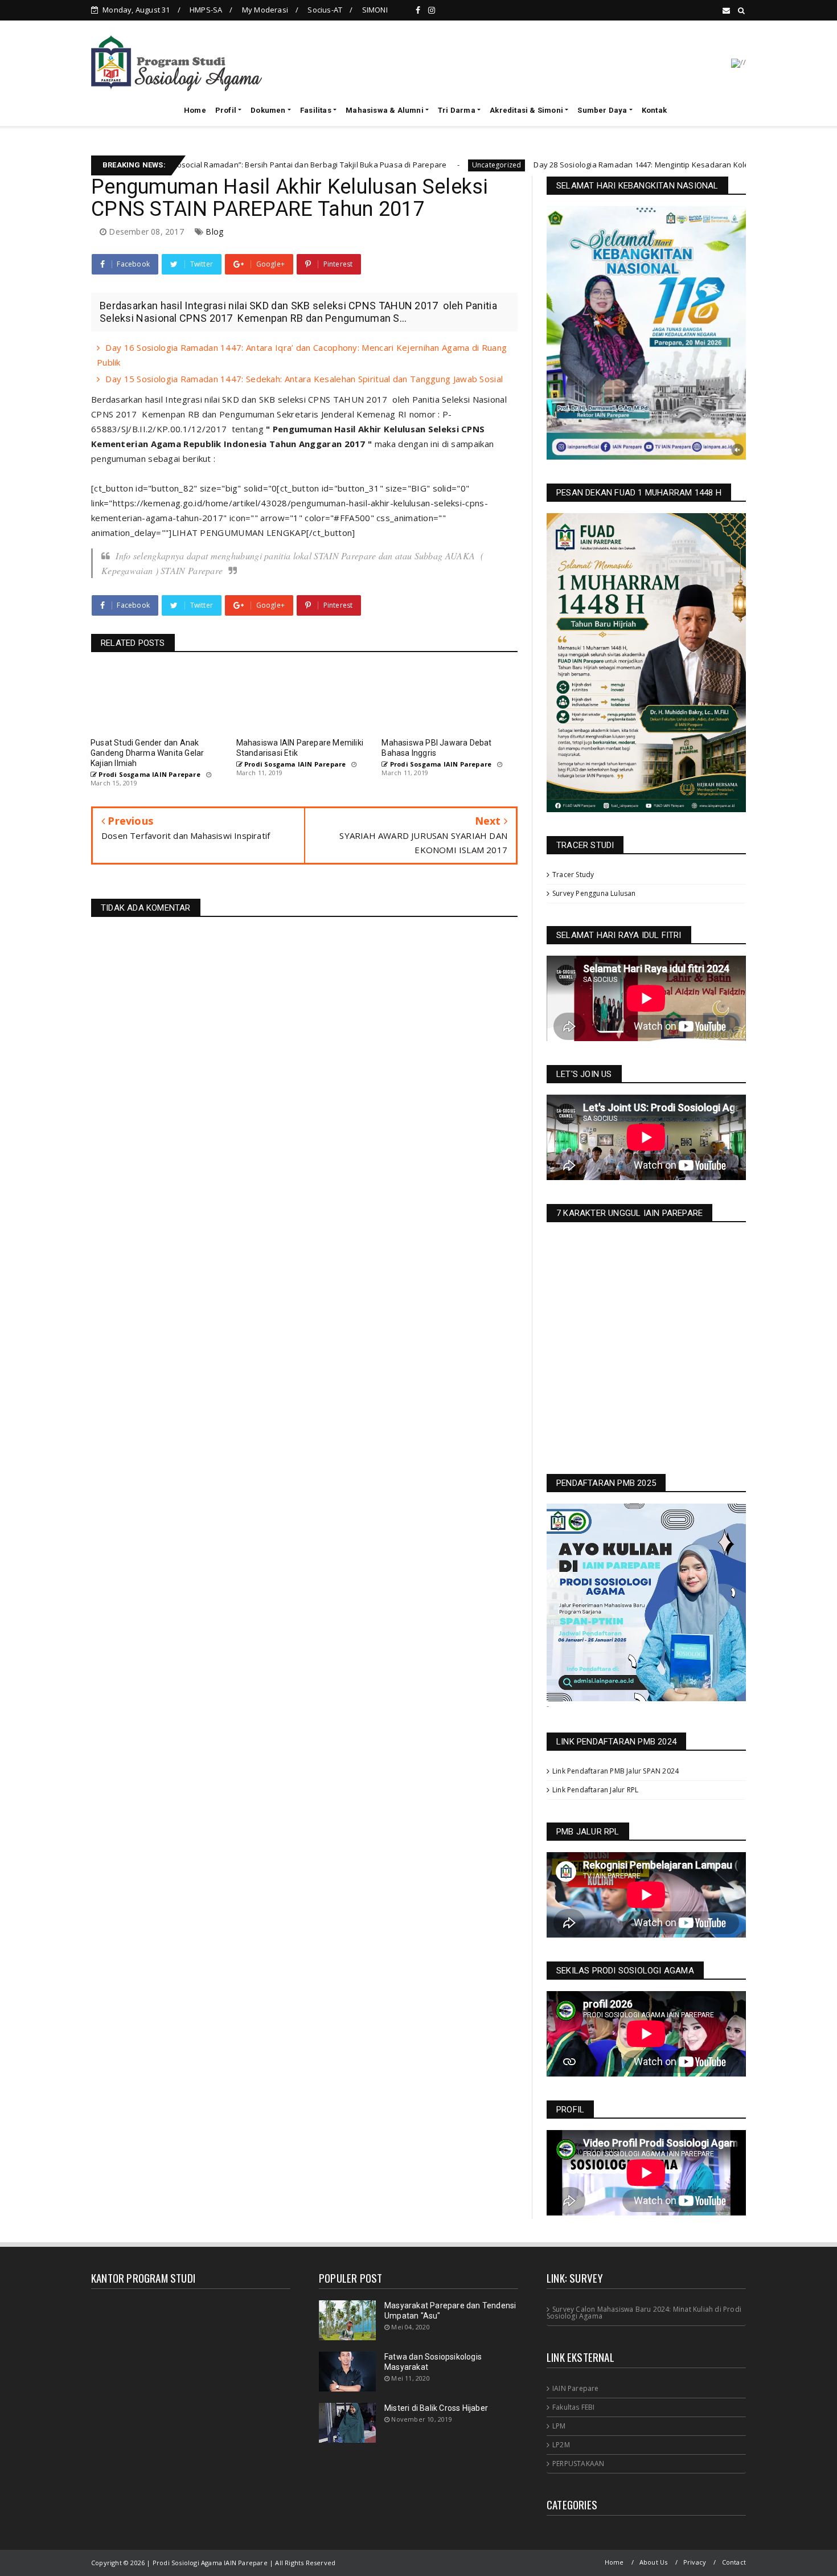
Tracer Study (573, 875)
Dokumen (268, 110)
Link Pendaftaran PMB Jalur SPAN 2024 (616, 1771)
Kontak (654, 110)
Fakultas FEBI (574, 2407)
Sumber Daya (602, 110)
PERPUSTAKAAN (578, 2464)
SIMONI (375, 10)
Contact (734, 2562)
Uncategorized (341, 165)
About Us (654, 2562)
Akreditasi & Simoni (526, 110)
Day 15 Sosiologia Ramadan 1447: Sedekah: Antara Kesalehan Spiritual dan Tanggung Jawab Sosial (304, 379)
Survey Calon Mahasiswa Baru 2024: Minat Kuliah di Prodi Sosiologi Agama (644, 2313)
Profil (226, 110)
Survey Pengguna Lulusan (594, 893)
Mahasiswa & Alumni (385, 110)
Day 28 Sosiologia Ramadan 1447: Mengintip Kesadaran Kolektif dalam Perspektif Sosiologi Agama (553, 165)
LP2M (561, 2445)
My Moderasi (265, 10)
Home (195, 110)
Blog (214, 232)
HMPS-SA (206, 10)
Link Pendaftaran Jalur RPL (595, 1790)
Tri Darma (457, 110)
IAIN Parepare (576, 2388)
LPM (559, 2426)
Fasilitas (316, 110)
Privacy (695, 2562)
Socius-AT (325, 10)
